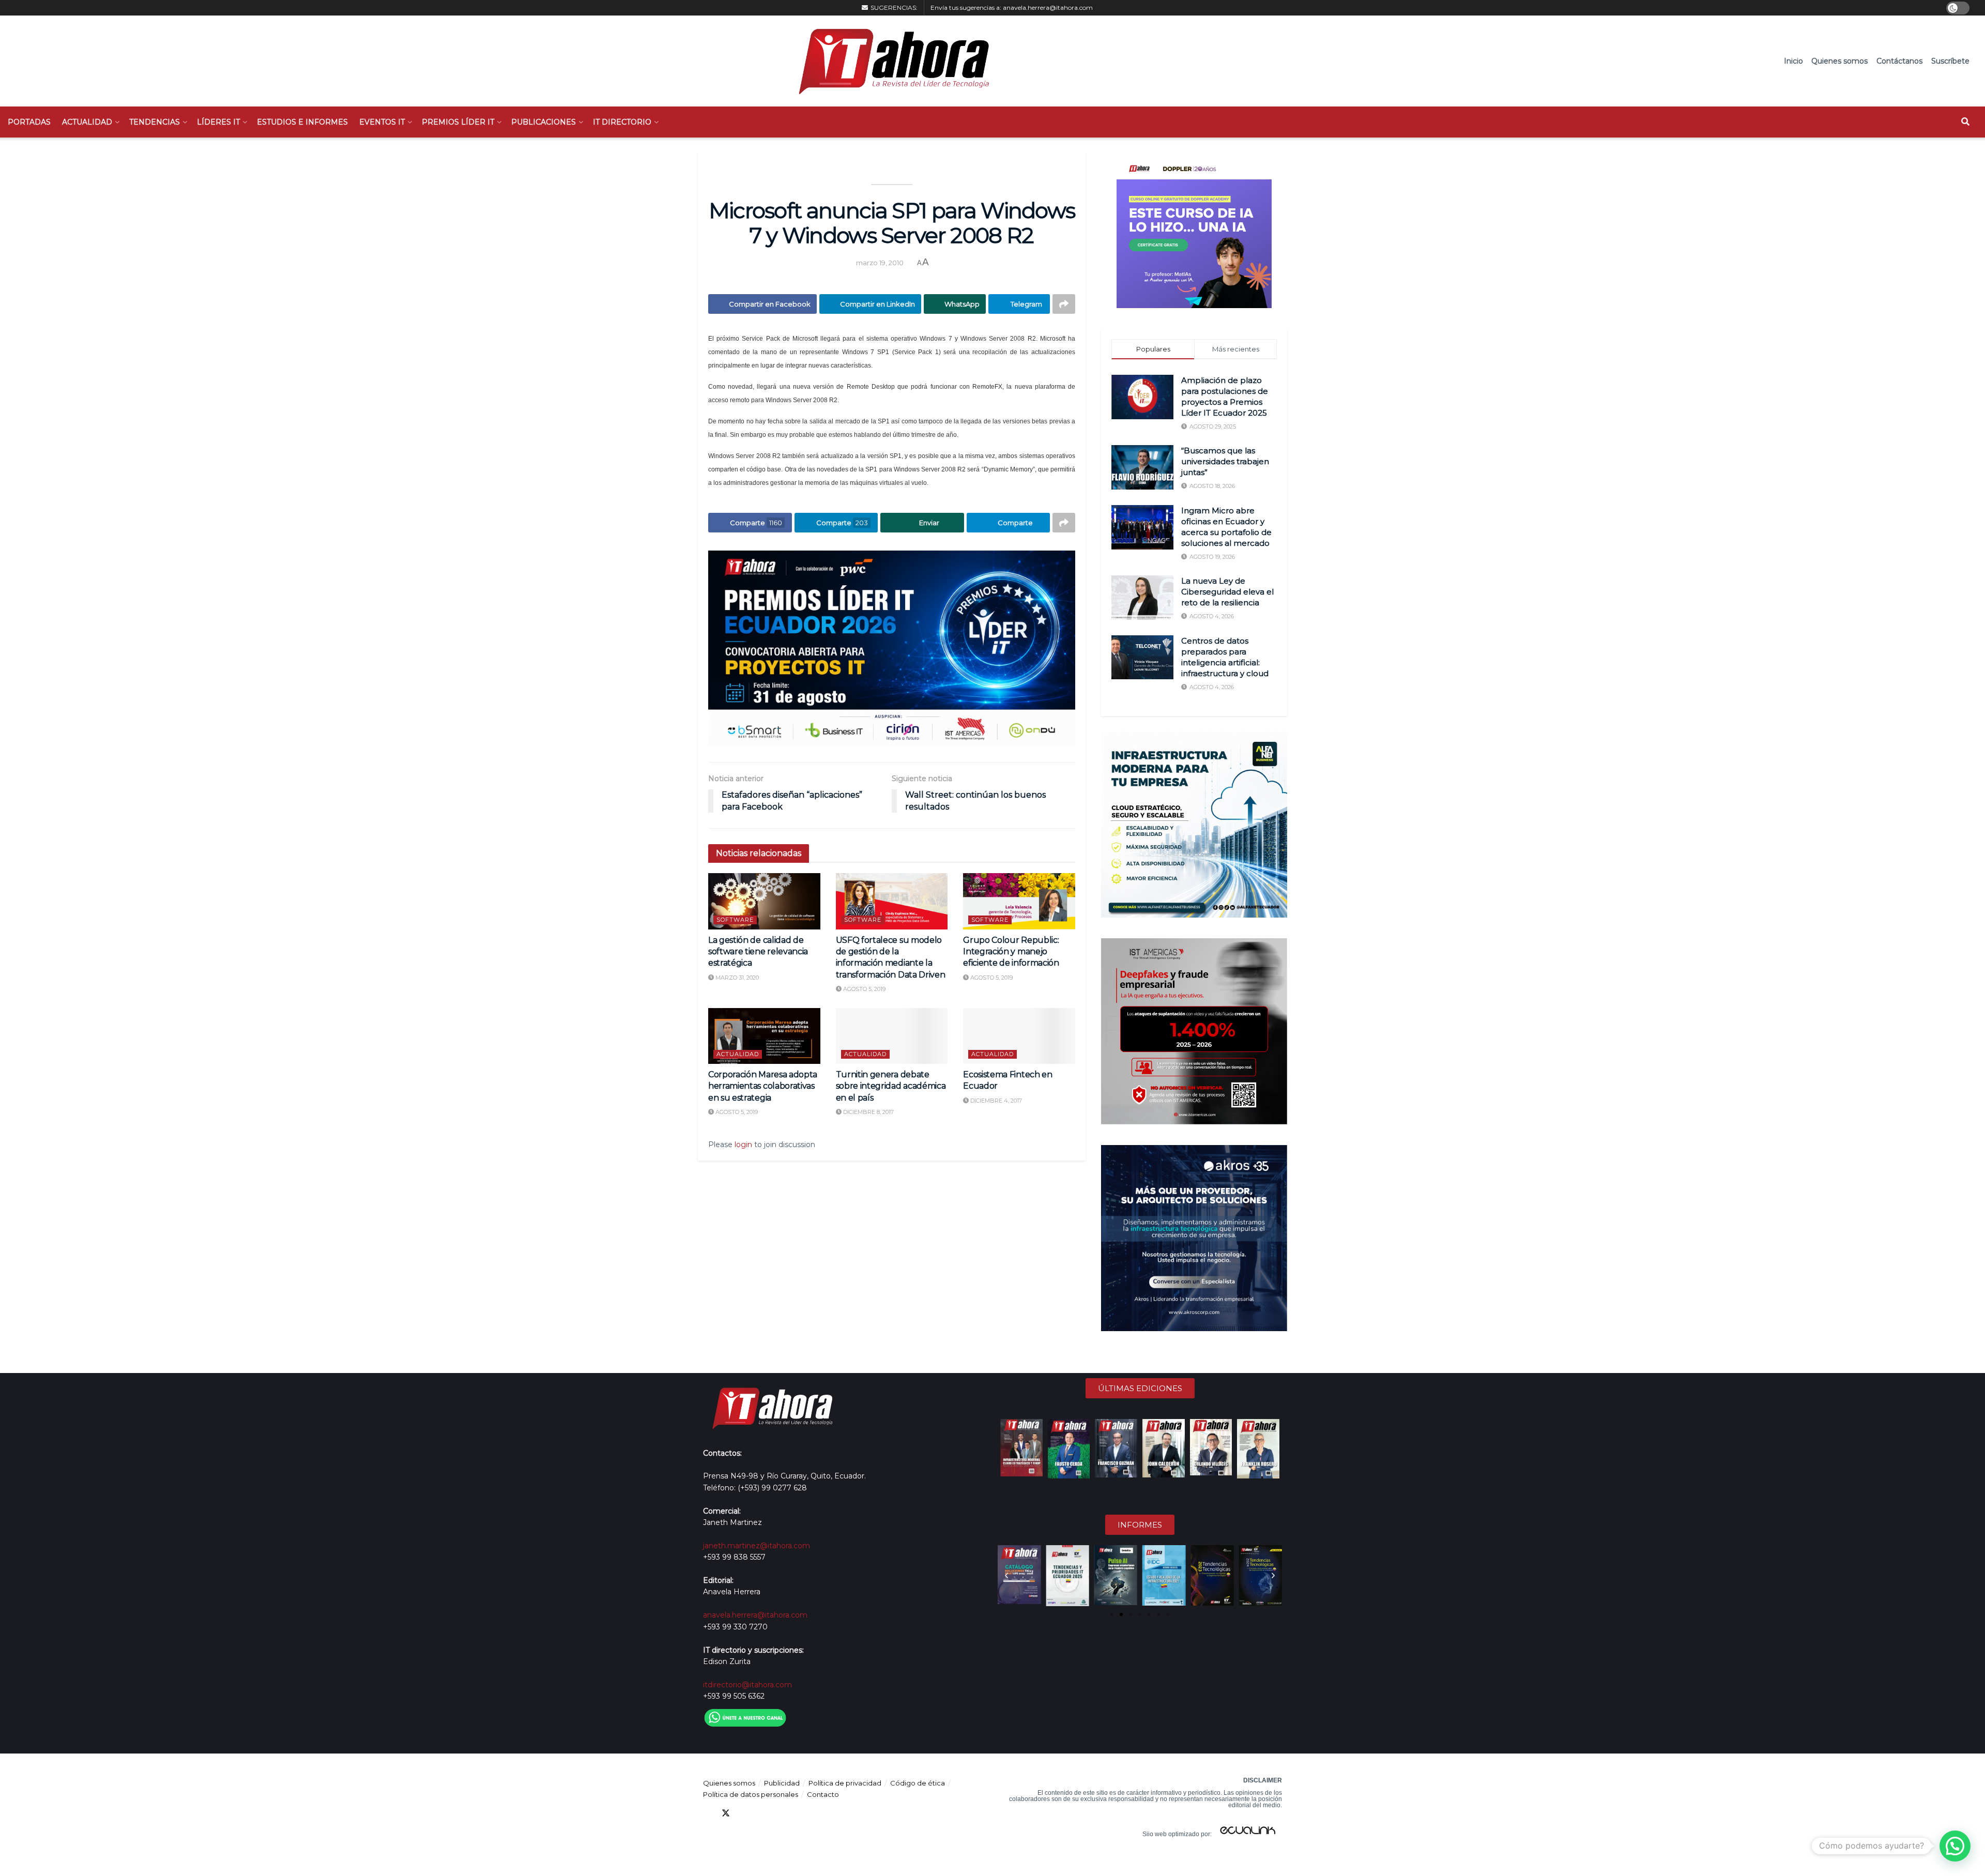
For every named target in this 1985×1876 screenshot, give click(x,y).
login (743, 1145)
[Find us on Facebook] (707, 1813)
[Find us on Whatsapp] (800, 1813)
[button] (1006, 1576)
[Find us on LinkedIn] (744, 1813)
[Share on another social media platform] (1064, 304)
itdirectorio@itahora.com (747, 1685)
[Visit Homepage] (889, 61)
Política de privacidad (845, 1783)
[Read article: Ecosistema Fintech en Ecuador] (1019, 1036)
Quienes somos (1839, 61)
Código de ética (918, 1783)
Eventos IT (382, 122)
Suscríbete (1950, 61)
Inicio (1793, 61)
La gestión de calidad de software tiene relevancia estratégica (758, 952)
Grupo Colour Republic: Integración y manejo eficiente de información (1011, 952)
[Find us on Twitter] (726, 1813)
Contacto (823, 1794)
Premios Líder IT (458, 122)
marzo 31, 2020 (736, 978)
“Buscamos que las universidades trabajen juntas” (1225, 461)
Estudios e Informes (302, 122)
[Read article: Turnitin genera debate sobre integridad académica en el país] (892, 1036)
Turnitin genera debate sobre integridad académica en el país (891, 1086)
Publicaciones (544, 122)
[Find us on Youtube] (763, 1813)
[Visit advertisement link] (892, 649)
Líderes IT (218, 122)
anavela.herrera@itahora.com (1048, 7)
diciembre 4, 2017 (995, 1101)
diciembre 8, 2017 (868, 1112)
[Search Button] (1965, 122)
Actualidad (87, 122)
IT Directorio (622, 122)
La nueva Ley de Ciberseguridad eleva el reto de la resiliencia (1227, 592)
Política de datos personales (751, 1794)
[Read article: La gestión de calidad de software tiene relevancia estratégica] (764, 901)
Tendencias (155, 122)
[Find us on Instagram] (782, 1813)
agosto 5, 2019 (864, 989)
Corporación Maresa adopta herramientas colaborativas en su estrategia (763, 1086)
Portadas (29, 122)
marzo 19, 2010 (880, 263)
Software (735, 920)
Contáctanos (1899, 61)
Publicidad (782, 1783)
